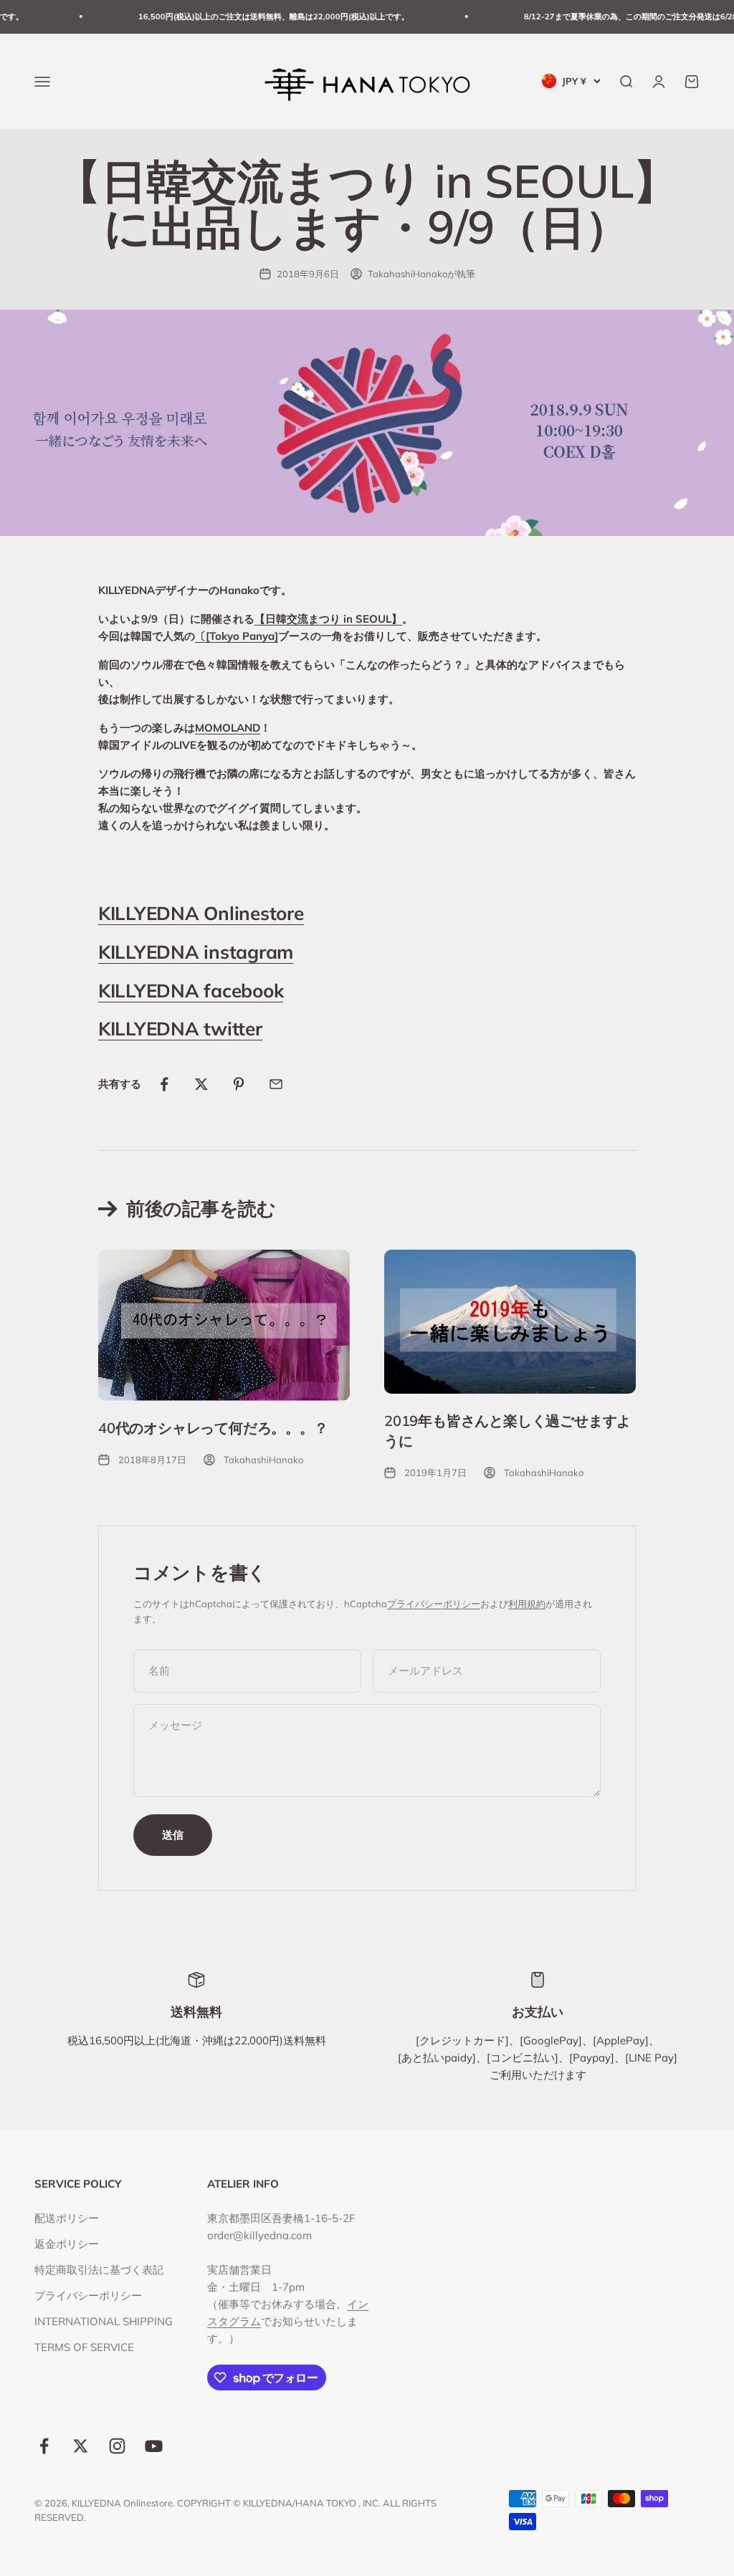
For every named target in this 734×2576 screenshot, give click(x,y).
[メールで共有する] (276, 1084)
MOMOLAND (228, 728)
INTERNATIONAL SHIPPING (104, 2321)
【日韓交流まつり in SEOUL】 (328, 619)
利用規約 (527, 1604)
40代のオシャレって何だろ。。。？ (213, 1428)
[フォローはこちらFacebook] (44, 2446)
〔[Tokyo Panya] (237, 636)
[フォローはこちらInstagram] (117, 2446)
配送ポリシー (67, 2218)
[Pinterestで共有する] (239, 1084)
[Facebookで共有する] (164, 1084)
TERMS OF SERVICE (84, 2347)
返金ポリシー (67, 2244)
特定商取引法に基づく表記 (99, 2270)
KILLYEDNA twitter (180, 1029)
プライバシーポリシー (434, 1604)
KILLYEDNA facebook (191, 991)
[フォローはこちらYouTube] (154, 2446)
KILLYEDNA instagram (196, 952)
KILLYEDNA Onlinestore (201, 913)
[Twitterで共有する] (201, 1084)
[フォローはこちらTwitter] (81, 2446)
